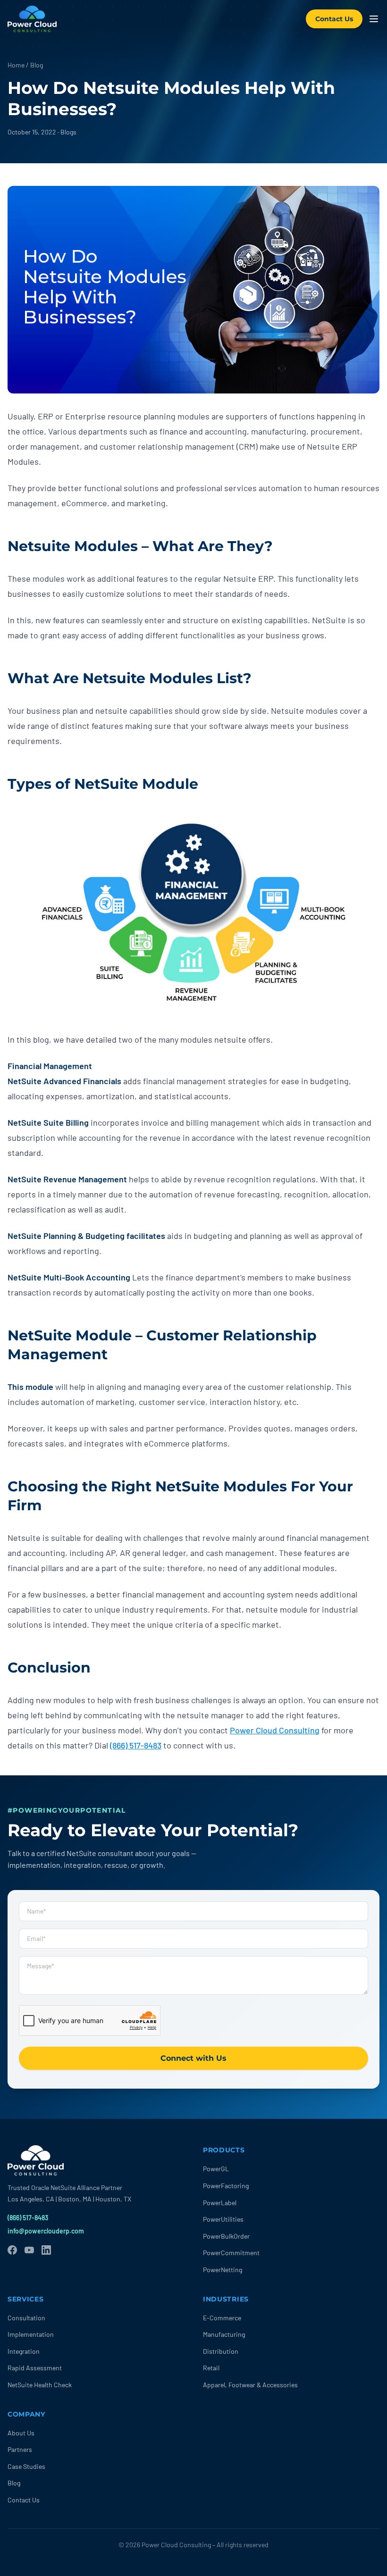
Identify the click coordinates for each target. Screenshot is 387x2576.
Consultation (26, 2318)
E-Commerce (222, 2318)
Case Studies (26, 2466)
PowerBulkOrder (226, 2236)
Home (16, 65)
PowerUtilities (223, 2219)
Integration (24, 2351)
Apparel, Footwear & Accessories (250, 2385)
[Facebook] (12, 2250)
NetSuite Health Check (40, 2385)
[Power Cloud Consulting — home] (32, 19)
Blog (37, 65)
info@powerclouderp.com (46, 2231)
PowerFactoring (226, 2186)
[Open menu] (374, 19)
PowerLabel (220, 2203)
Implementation (31, 2334)
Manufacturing (224, 2334)
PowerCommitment (231, 2253)
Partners (20, 2449)
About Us (21, 2433)
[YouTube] (29, 2250)
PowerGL (216, 2169)
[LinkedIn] (46, 2250)
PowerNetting (223, 2270)
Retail (211, 2368)
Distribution (221, 2351)
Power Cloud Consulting (275, 1730)
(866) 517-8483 (136, 1745)
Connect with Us (193, 2058)
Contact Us (334, 19)
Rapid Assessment (35, 2368)
